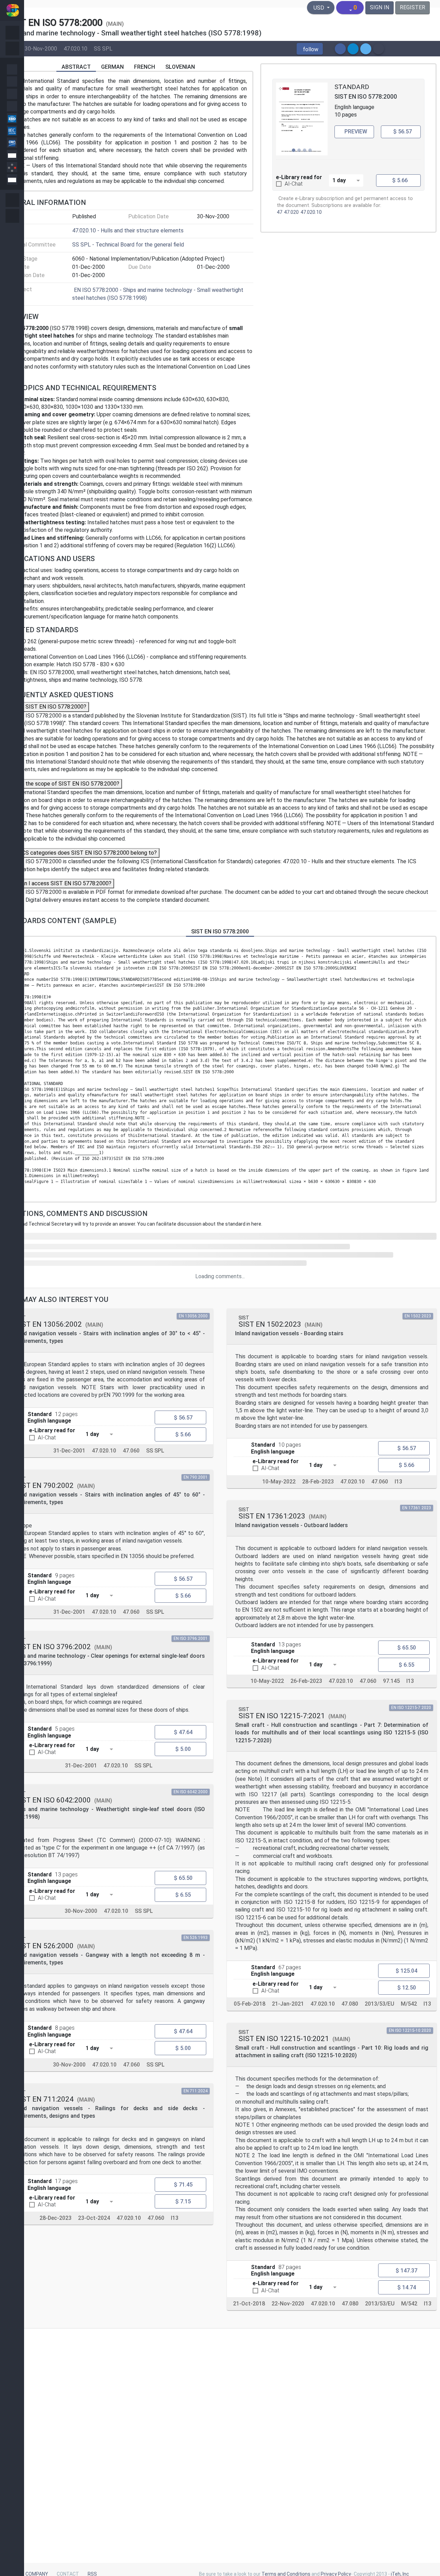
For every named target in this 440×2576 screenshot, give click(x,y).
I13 (175, 2218)
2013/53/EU (379, 2004)
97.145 (391, 1681)
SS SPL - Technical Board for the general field (128, 245)
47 (279, 212)
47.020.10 (75, 48)
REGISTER (412, 7)
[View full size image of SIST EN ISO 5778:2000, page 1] (302, 119)
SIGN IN (379, 7)
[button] (310, 49)
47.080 (350, 2004)
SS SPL (103, 48)
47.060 (131, 1451)
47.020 (291, 212)
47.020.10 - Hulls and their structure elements (128, 231)
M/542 (409, 2004)
